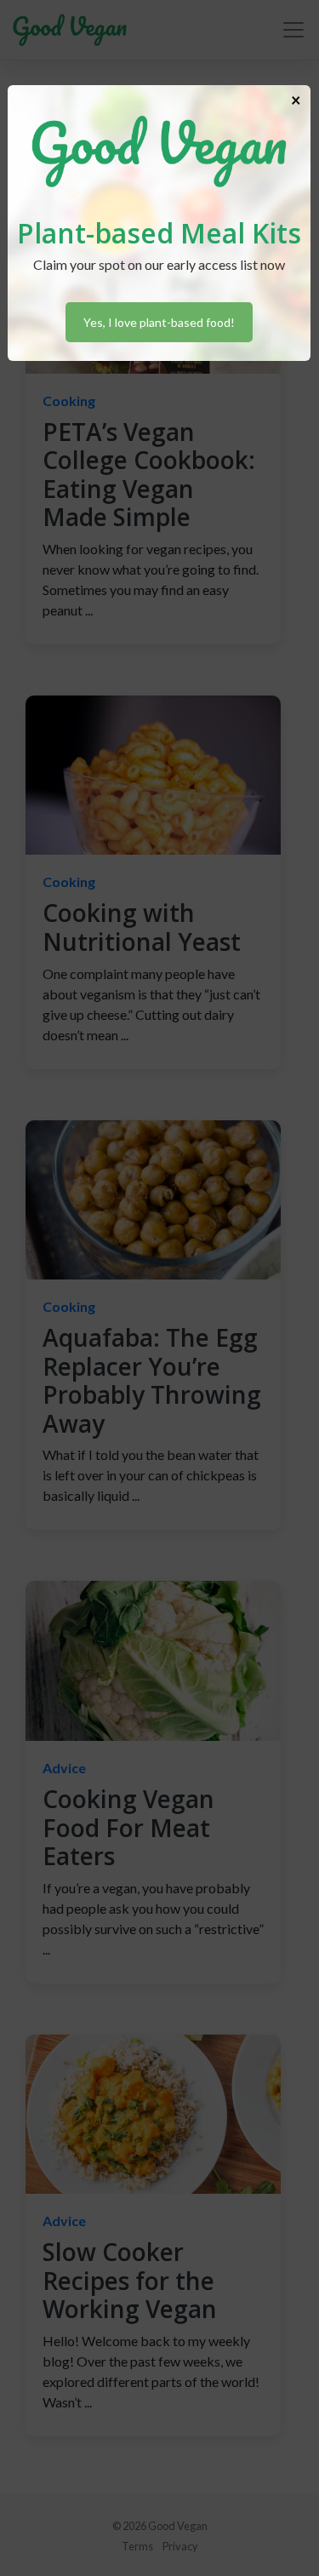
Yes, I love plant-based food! (159, 322)
